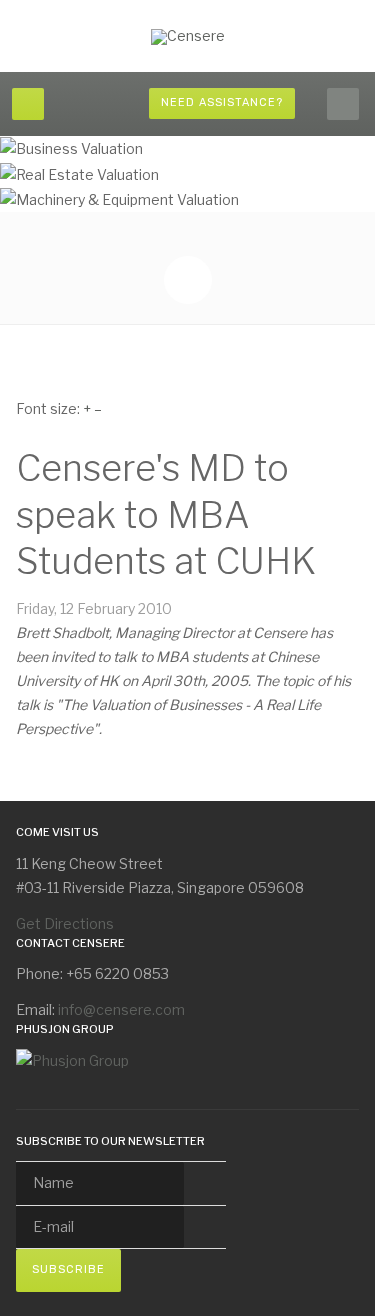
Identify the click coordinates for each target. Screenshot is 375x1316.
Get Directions (65, 923)
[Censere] (188, 37)
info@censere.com (121, 1009)
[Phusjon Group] (72, 1059)
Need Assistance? (222, 102)
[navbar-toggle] (28, 104)
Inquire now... (225, 190)
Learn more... (111, 190)
